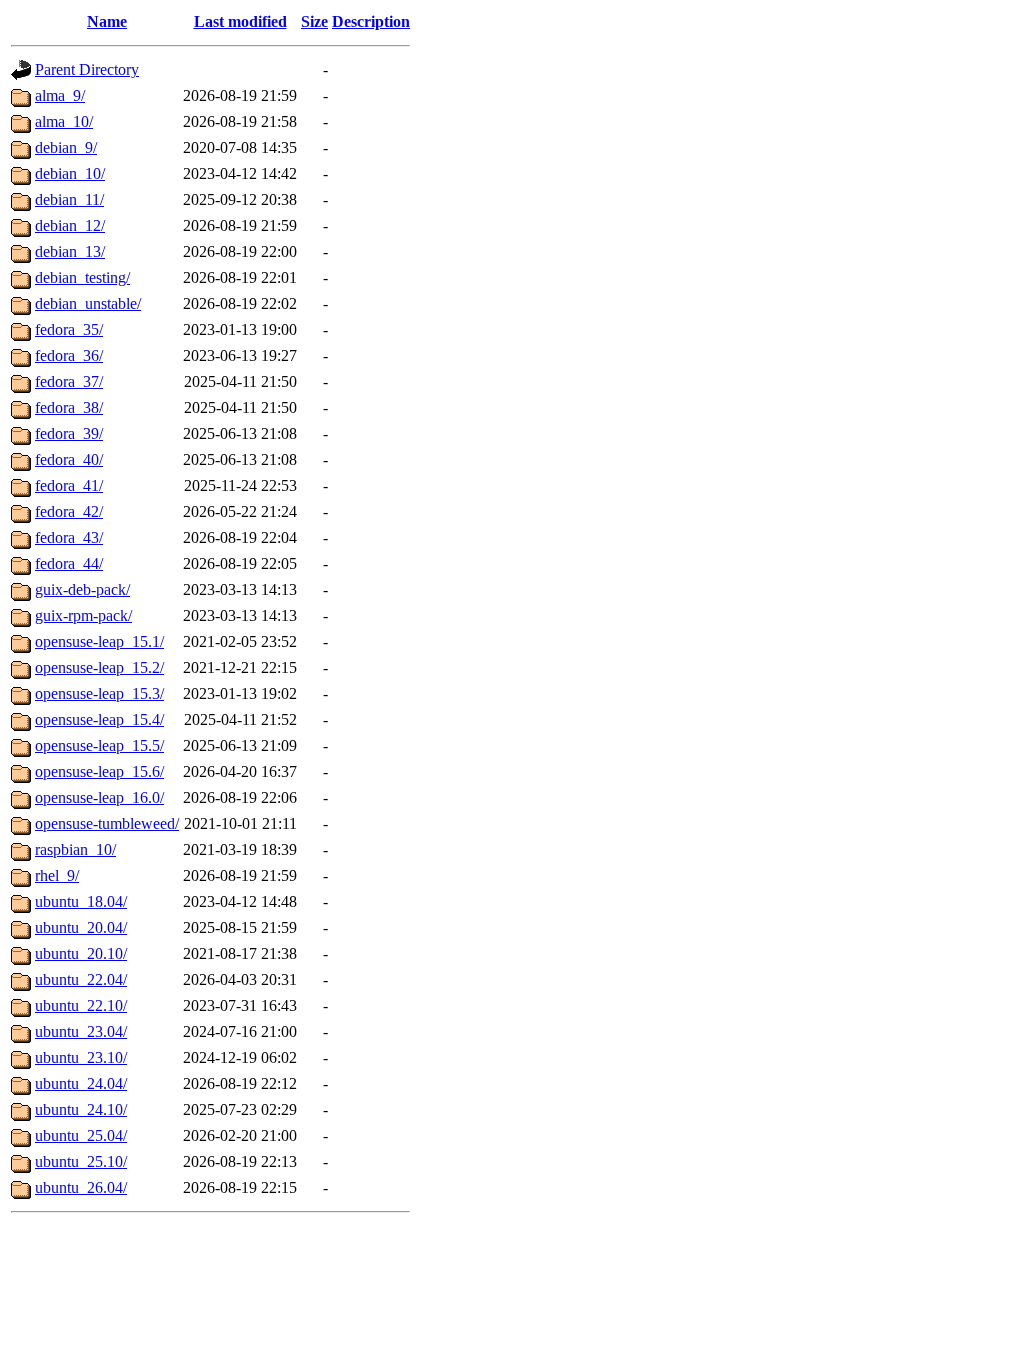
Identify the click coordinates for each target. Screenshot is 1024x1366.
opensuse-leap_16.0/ (99, 797)
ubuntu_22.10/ (81, 1005)
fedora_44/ (69, 563)
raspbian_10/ (75, 849)
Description (371, 21)
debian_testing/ (82, 277)
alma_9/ (60, 95)
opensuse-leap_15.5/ (99, 745)
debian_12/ (70, 225)
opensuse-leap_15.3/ (99, 693)
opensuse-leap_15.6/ (99, 771)
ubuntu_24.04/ (81, 1083)
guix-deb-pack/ (82, 589)
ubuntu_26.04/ (81, 1187)
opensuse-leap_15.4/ (99, 719)
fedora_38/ (69, 407)
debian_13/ (70, 251)
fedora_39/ (69, 433)
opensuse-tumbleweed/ (107, 823)
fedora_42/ (69, 511)
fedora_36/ (69, 355)
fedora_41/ (69, 485)
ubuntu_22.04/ (81, 979)
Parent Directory (87, 69)
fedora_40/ (69, 459)
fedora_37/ (69, 381)
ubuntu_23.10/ (81, 1057)
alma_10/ (64, 121)
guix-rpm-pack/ (83, 615)
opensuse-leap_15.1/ (99, 641)
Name (107, 21)
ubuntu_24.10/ (81, 1109)
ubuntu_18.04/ (81, 901)
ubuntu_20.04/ (81, 927)
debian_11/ (69, 199)
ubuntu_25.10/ (81, 1161)
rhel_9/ (57, 875)
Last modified (240, 21)
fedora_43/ (69, 537)
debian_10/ (70, 173)
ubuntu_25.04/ (81, 1135)
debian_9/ (66, 147)
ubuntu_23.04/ (81, 1031)
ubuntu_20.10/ (81, 953)
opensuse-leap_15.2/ (99, 667)
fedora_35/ (69, 329)
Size (314, 21)
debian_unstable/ (88, 303)
